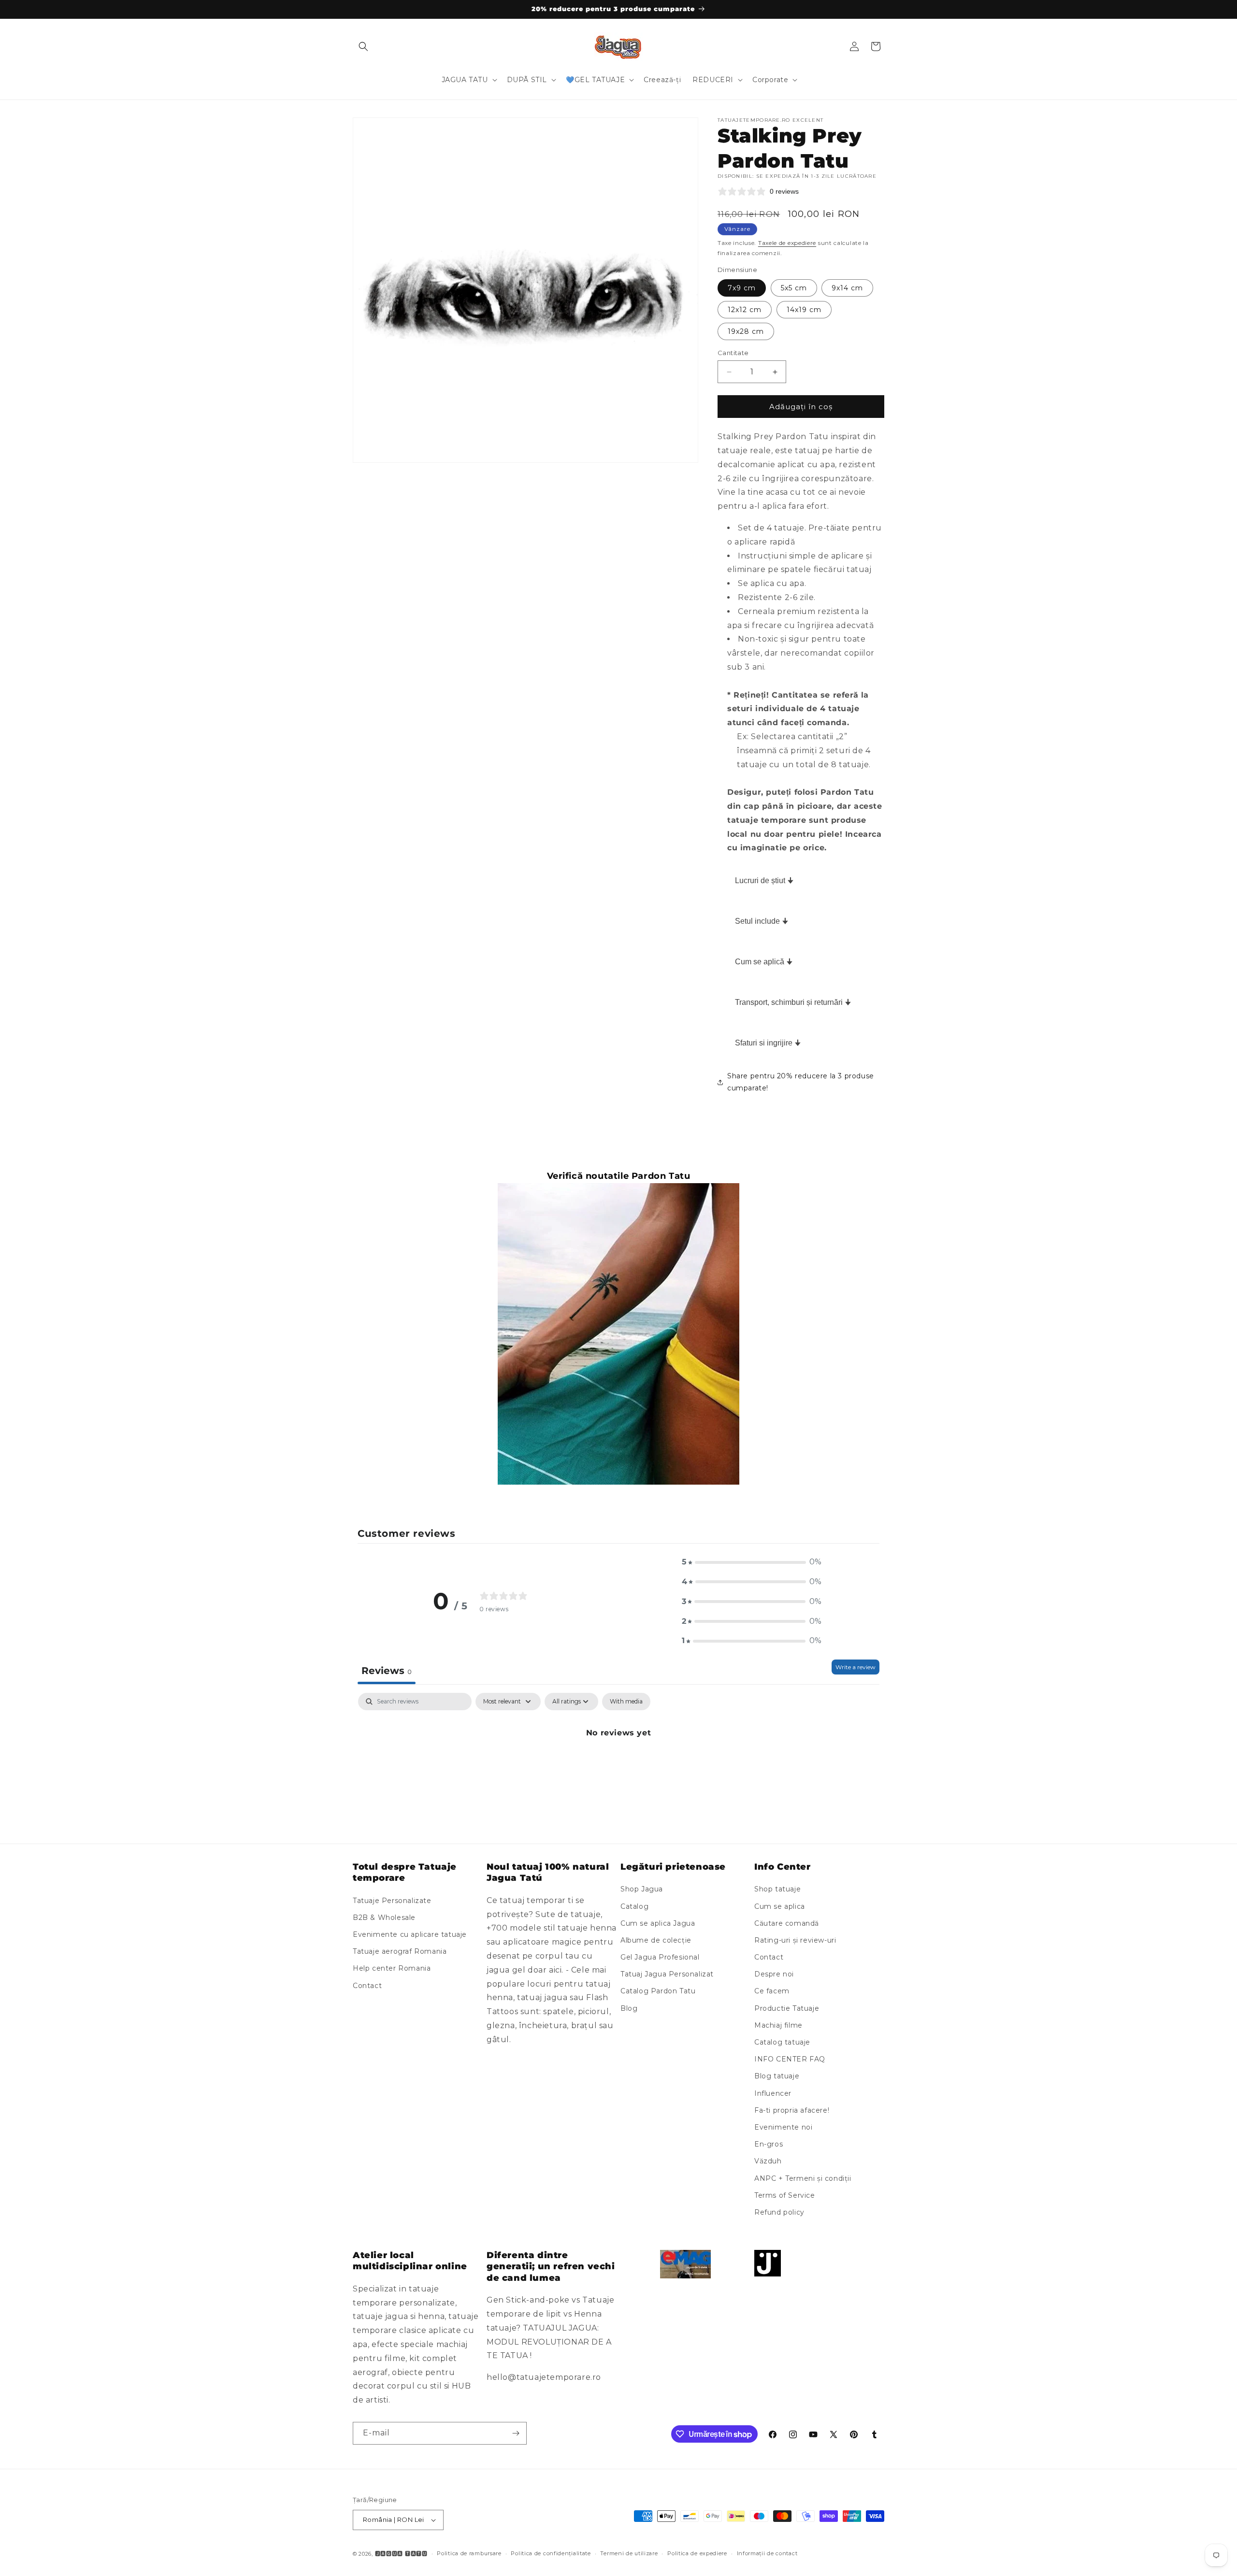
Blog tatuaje (777, 2076)
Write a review (856, 1667)
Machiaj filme (778, 2025)
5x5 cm (794, 288)
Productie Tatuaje (787, 2008)
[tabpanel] (618, 1766)
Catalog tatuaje (782, 2042)
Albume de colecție (656, 1940)
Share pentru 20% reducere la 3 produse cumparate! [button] (801, 1082)
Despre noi (774, 1974)
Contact (367, 1986)
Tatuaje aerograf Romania (400, 1951)
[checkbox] (626, 1702)
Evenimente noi (783, 2127)
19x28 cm (746, 331)
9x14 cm (847, 288)
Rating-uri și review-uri (795, 1940)
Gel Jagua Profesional (660, 1957)
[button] (363, 46)
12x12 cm (745, 310)
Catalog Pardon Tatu (658, 1991)
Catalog (634, 1906)
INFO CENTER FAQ (790, 2059)
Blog (629, 2008)
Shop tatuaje (777, 1889)
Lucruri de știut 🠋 (764, 880)
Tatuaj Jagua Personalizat (667, 1974)
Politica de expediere (697, 2553)
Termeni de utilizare (629, 2553)
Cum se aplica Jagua (658, 1923)
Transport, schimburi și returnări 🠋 (793, 1002)
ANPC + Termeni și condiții (803, 2178)
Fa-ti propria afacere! (792, 2110)
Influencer (773, 2093)
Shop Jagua (642, 1889)
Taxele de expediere (787, 243)
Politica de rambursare (469, 2553)
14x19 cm (804, 310)
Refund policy (779, 2212)
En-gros (769, 2144)
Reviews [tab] (387, 1671)
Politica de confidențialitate (551, 2553)
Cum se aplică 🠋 (764, 962)
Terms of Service (785, 2195)
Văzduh (768, 2161)
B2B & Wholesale (384, 1918)
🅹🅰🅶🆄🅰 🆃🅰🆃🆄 (401, 2554)
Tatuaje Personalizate (392, 1901)
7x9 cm (742, 288)
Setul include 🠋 (762, 921)
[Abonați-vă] (516, 2433)
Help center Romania (392, 1969)
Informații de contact (767, 2553)
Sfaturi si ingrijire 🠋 (768, 1043)
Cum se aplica (780, 1906)
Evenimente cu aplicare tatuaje (410, 1934)
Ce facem (772, 1991)
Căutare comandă (787, 1923)
